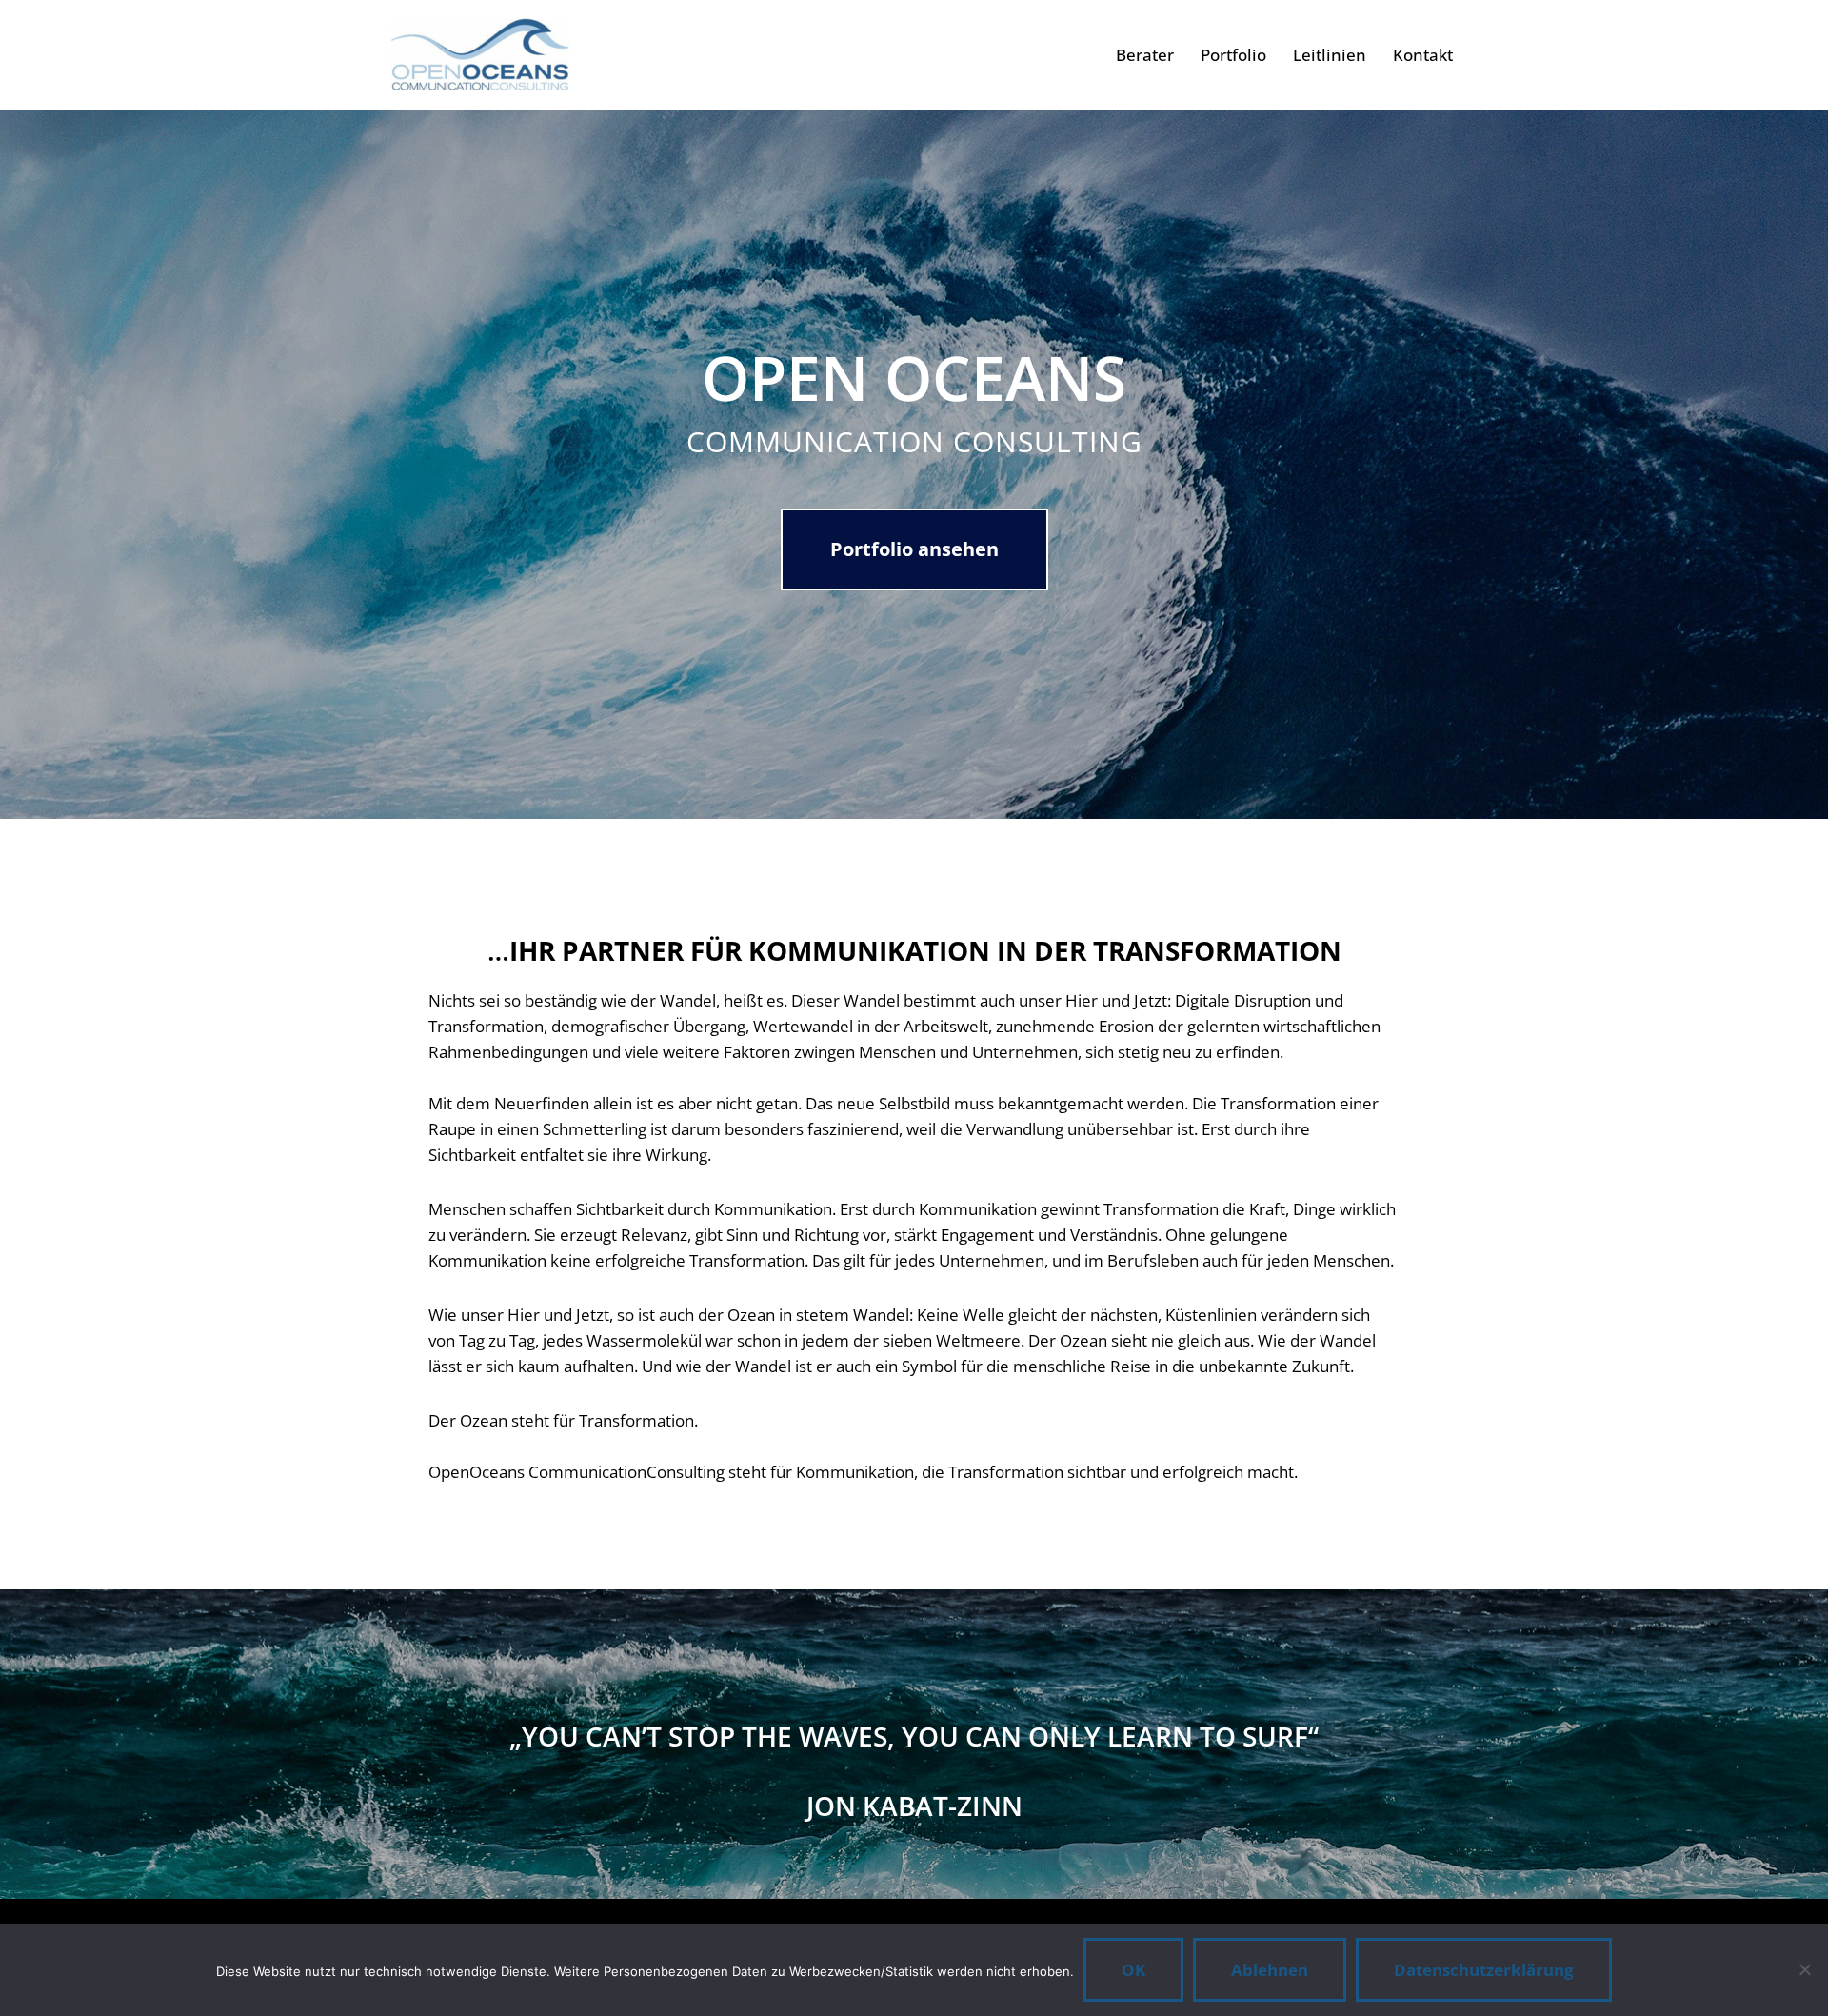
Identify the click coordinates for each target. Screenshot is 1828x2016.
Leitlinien (1330, 55)
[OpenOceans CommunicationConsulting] (471, 55)
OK (1133, 1970)
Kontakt (1423, 55)
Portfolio (1233, 55)
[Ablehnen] (1804, 1969)
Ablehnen (1270, 1970)
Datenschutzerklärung (1484, 1970)
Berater (1145, 55)
